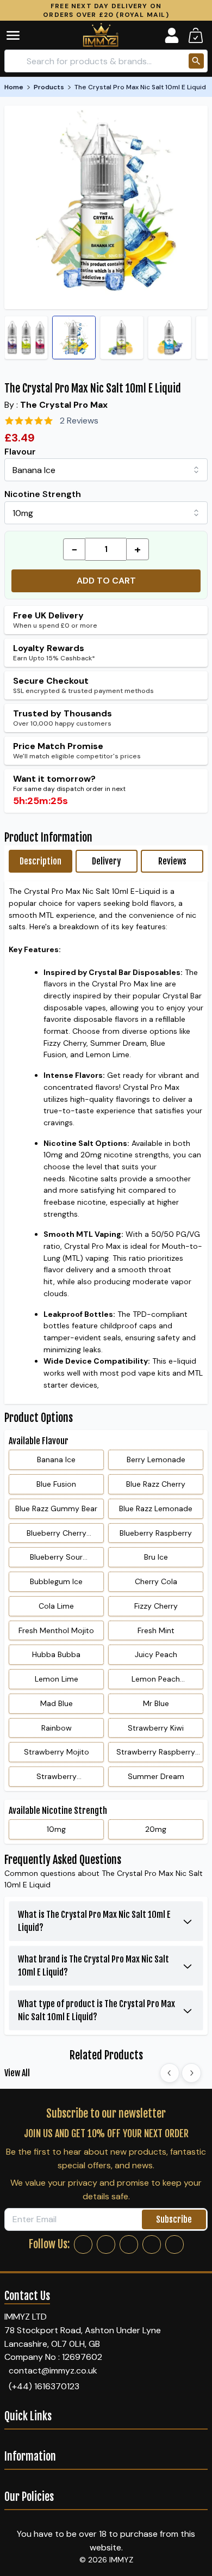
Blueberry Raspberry (156, 1533)
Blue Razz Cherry (156, 1484)
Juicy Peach (156, 1654)
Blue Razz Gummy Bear (56, 1508)
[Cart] (196, 35)
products (49, 87)
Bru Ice (156, 1557)
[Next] (191, 2073)
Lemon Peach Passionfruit (156, 1682)
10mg (56, 1829)
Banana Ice (56, 1459)
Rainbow (57, 1728)
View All (17, 2073)
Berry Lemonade (156, 1459)
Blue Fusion (56, 1484)
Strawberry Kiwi (156, 1728)
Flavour (20, 452)
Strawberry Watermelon (56, 1779)
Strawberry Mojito (57, 1752)
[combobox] (106, 470)
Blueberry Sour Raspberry (56, 1560)
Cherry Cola (156, 1581)
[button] (21, 35)
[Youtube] (174, 2244)
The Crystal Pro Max (64, 405)
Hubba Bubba (56, 1654)
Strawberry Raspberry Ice (156, 1755)
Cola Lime (56, 1606)
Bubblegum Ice (56, 1581)
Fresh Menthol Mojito (56, 1630)
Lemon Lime (57, 1679)
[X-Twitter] (129, 2244)
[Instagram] (106, 2244)
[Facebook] (83, 2244)
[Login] (172, 35)
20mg (156, 1829)
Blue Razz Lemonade (156, 1508)
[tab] (40, 861)
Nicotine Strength (43, 494)
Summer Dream (156, 1776)
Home (14, 87)
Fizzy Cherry (156, 1606)
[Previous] (170, 2073)
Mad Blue (57, 1703)
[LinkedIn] (152, 2244)
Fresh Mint (156, 1630)
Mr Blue (156, 1703)
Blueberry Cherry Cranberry (57, 1536)
